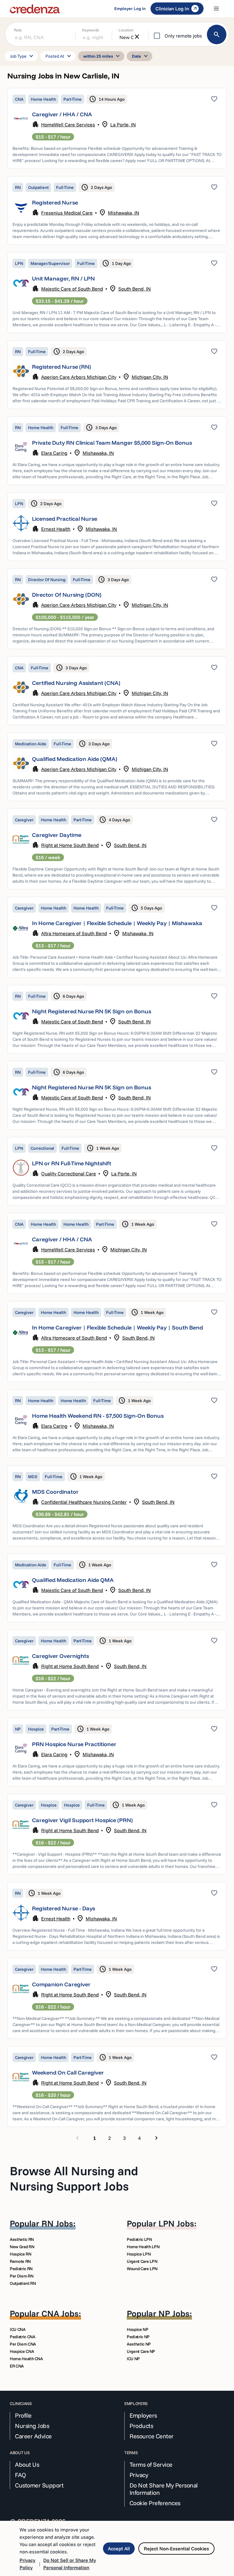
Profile (23, 2415)
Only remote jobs (183, 36)
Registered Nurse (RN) (62, 367)
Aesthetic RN (22, 2239)
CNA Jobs (60, 2313)
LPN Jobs (176, 2223)
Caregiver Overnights (60, 1656)
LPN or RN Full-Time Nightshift (72, 1163)
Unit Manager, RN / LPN (63, 279)
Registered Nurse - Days (64, 1908)
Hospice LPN (139, 2254)
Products (141, 2426)
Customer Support (39, 2485)
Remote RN (20, 2261)
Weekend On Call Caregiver (68, 2073)
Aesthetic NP (139, 2344)
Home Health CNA (26, 2359)
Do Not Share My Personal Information (164, 2489)
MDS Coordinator (55, 1492)
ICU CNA (18, 2329)
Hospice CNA (22, 2351)
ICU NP (133, 2359)
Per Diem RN (21, 2276)
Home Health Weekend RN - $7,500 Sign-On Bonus (98, 1416)
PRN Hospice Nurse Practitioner (74, 1744)
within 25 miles (102, 56)
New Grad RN (22, 2247)
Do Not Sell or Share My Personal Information (70, 2564)
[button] (117, 128)
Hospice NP (138, 2329)
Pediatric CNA (22, 2337)
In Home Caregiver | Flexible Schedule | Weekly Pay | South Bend (117, 1328)
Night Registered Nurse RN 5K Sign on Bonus (92, 1011)
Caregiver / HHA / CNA (62, 114)
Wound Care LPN (142, 2269)
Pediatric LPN (139, 2239)
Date (141, 56)
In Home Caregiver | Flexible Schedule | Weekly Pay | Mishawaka (117, 923)
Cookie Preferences (155, 2503)
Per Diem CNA (23, 2344)
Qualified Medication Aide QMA (73, 1580)
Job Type (23, 56)
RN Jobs (57, 2223)
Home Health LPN (143, 2247)
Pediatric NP (138, 2337)
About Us (27, 2465)
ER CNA (17, 2366)
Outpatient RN (23, 2283)
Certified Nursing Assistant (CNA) (76, 683)
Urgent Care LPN (142, 2261)
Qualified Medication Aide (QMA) (75, 759)
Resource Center (152, 2436)
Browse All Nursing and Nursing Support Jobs (74, 2178)
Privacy (139, 2475)
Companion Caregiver (61, 1984)
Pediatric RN (21, 2269)
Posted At (59, 56)
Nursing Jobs (32, 2426)
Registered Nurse (55, 203)
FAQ (21, 2475)
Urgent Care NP (141, 2351)
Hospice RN (21, 2254)
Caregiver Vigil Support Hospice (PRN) (82, 1820)
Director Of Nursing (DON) (67, 595)
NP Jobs (174, 2313)
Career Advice (33, 2436)
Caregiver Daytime (57, 835)
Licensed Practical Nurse (65, 519)
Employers (143, 2415)
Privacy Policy (27, 2564)
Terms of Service (151, 2465)
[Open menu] (216, 9)
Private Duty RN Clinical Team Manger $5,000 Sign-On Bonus (112, 443)
